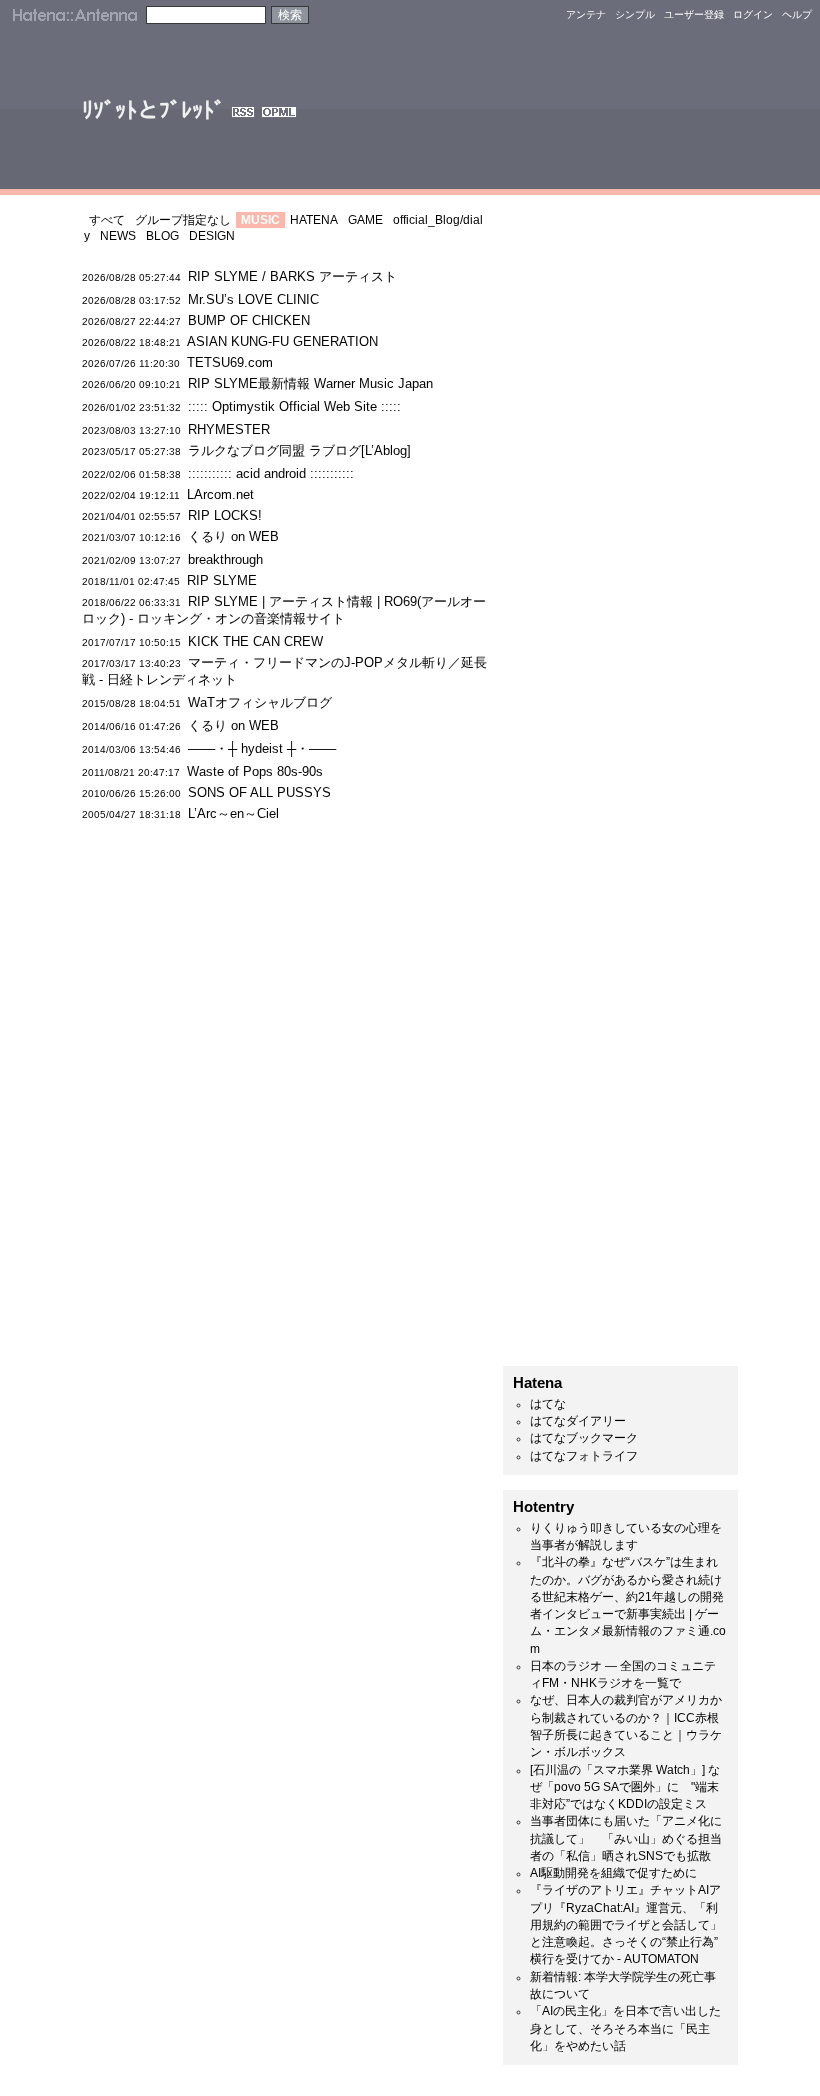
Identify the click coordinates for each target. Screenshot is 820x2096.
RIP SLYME (222, 580)
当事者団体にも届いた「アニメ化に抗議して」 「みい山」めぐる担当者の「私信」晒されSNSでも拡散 (626, 1838)
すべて (107, 220)
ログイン (753, 14)
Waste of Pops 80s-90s (255, 771)
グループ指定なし (183, 220)
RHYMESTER (229, 429)
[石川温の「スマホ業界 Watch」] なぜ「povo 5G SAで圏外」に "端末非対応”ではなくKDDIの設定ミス (625, 1787)
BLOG (162, 236)
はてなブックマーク (584, 1438)
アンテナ (586, 14)
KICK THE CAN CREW (255, 641)
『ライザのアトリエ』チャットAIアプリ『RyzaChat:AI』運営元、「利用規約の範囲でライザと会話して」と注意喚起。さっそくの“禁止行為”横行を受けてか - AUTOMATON (626, 1924)
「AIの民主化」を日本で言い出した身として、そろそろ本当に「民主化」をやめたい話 (625, 2028)
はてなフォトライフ (584, 1456)
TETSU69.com (230, 362)
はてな (548, 1404)
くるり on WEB (233, 536)
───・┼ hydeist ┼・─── (262, 748)
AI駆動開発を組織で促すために (613, 1873)
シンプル (635, 14)
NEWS (118, 236)
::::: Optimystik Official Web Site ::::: (303, 406)
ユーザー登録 (694, 14)
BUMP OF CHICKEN (249, 320)
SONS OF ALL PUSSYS (259, 792)
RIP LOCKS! (225, 515)
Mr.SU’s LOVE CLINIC (253, 299)
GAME (365, 220)
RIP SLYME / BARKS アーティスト (292, 276)
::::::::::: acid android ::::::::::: (271, 473)
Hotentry (543, 1506)
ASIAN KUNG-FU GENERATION (282, 341)
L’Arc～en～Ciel (233, 813)
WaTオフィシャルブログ (260, 702)
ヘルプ (797, 14)
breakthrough (225, 559)
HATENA (314, 220)
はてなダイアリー (578, 1421)
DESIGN (212, 236)
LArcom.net (220, 494)
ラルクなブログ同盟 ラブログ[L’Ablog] (299, 450)
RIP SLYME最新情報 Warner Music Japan (310, 383)
